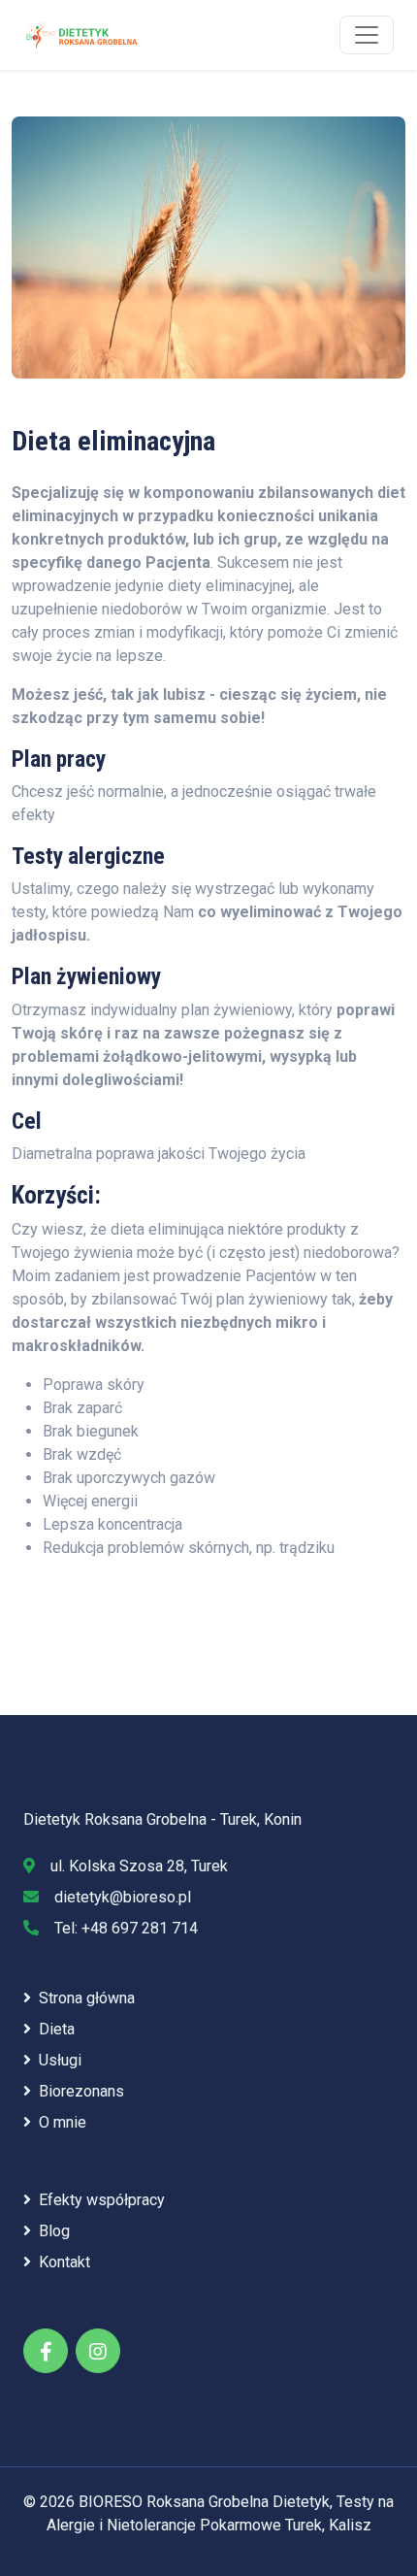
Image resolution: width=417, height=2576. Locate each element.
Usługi (60, 2060)
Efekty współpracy (102, 2200)
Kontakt (64, 2262)
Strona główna (87, 1998)
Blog (54, 2231)
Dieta (57, 2029)
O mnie (63, 2122)
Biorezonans (81, 2091)
